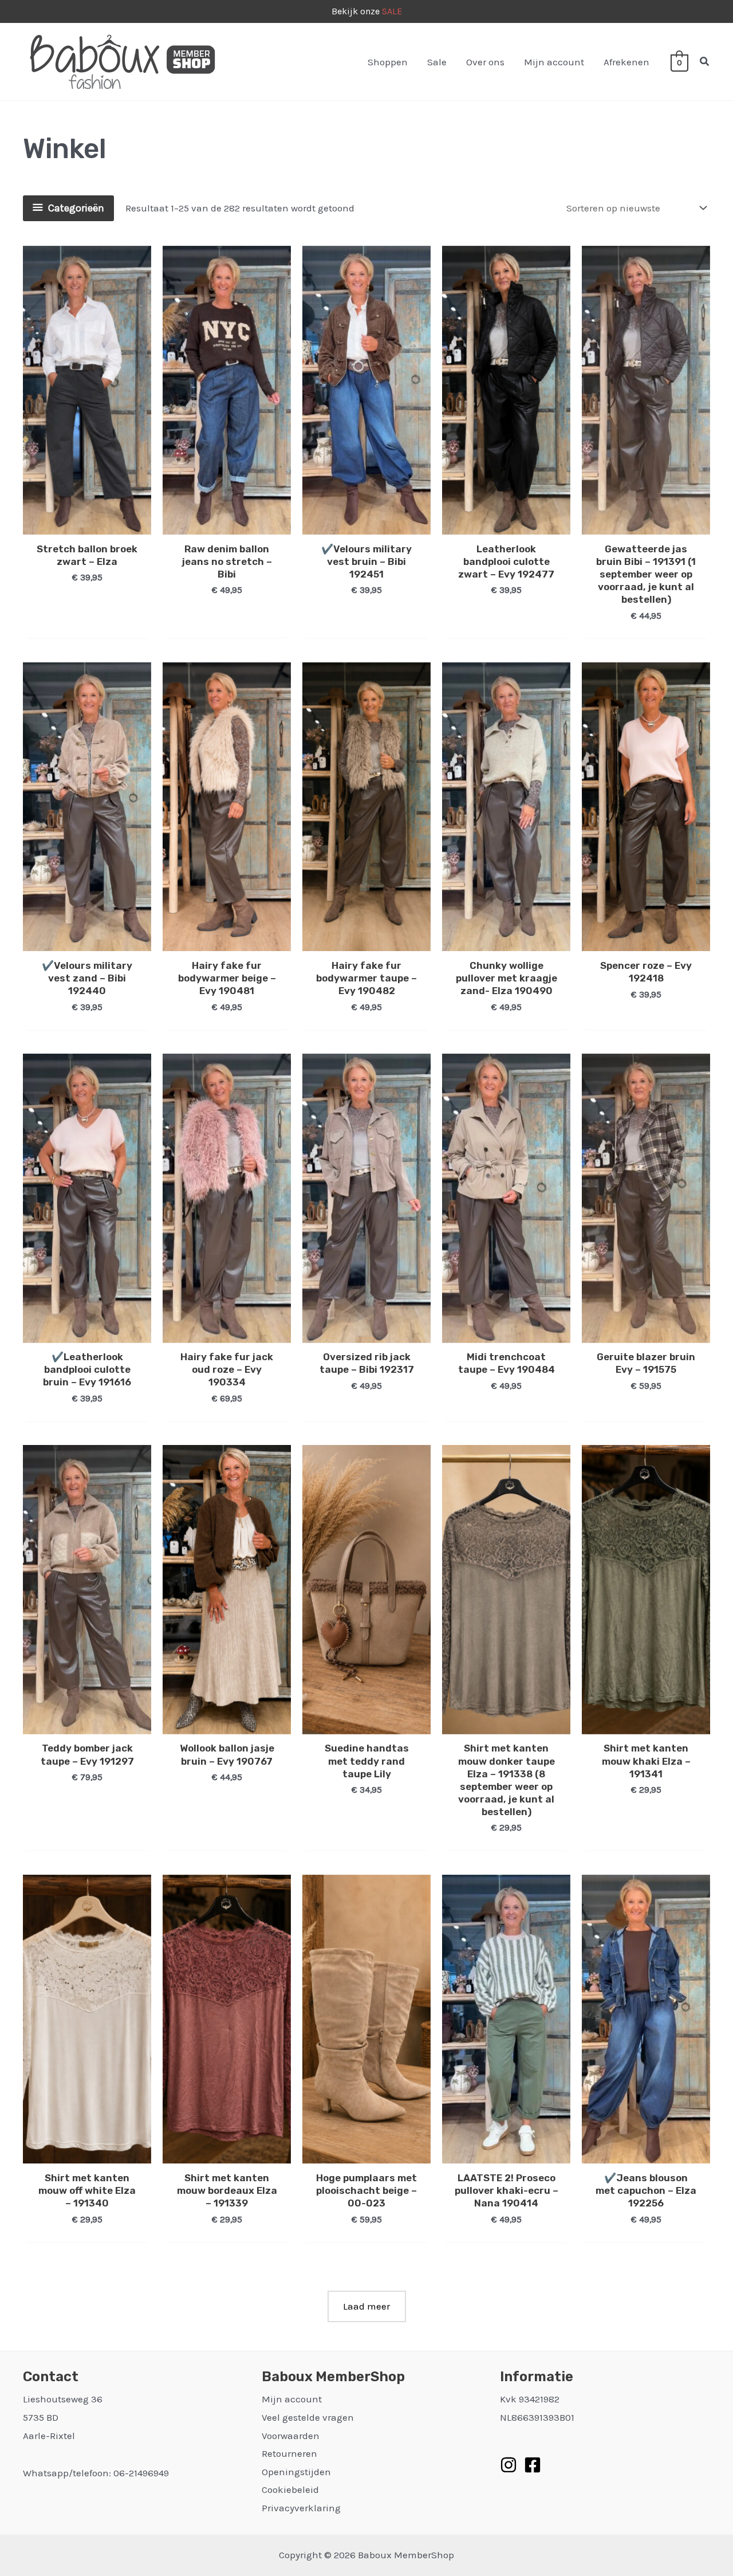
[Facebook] (533, 2465)
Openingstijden (296, 2472)
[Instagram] (509, 2465)
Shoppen (388, 62)
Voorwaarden (291, 2436)
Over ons (485, 62)
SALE (392, 11)
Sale (437, 62)
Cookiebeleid (290, 2489)
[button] (705, 62)
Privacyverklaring (301, 2508)
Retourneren (289, 2453)
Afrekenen (626, 62)
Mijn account (554, 62)
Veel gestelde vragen (308, 2417)
